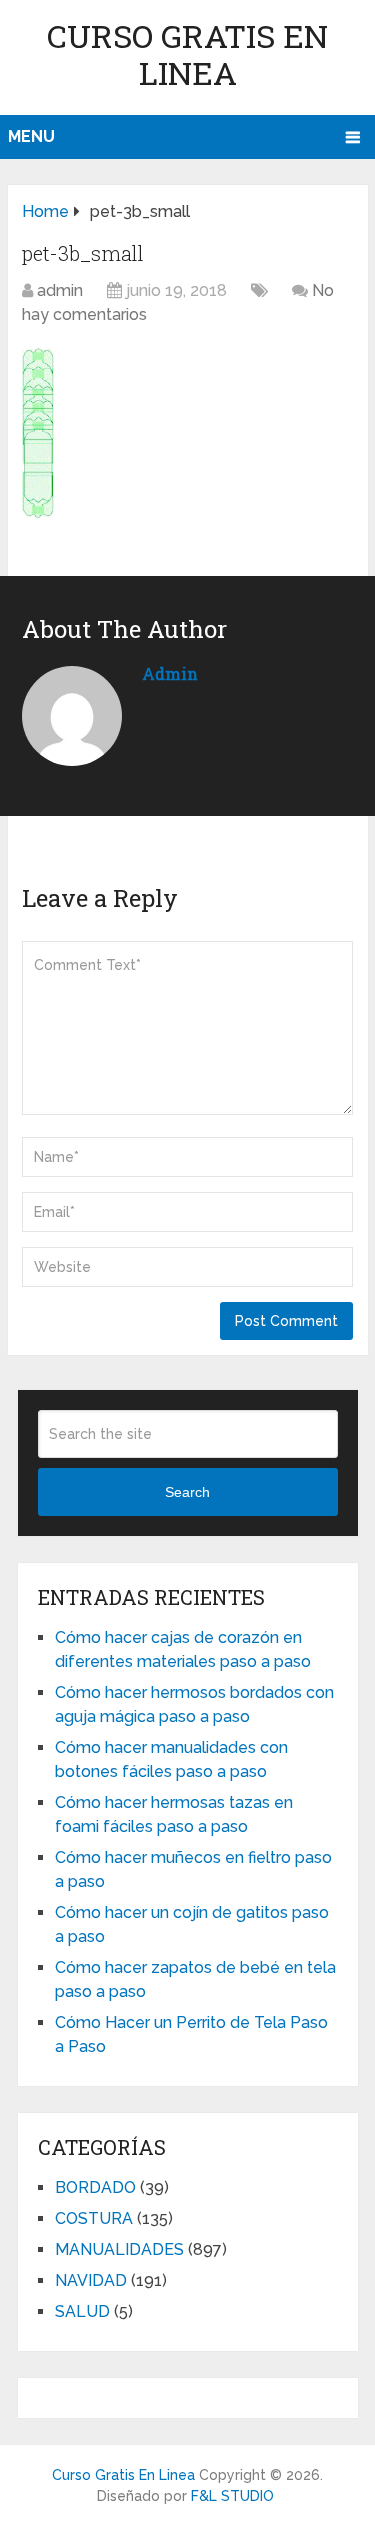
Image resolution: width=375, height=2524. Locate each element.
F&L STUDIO (232, 2496)
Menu (31, 136)
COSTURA (94, 2218)
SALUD (82, 2311)
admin (60, 290)
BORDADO (95, 2187)
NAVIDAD (91, 2280)
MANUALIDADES (119, 2249)
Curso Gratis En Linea (187, 54)
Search (187, 1492)
